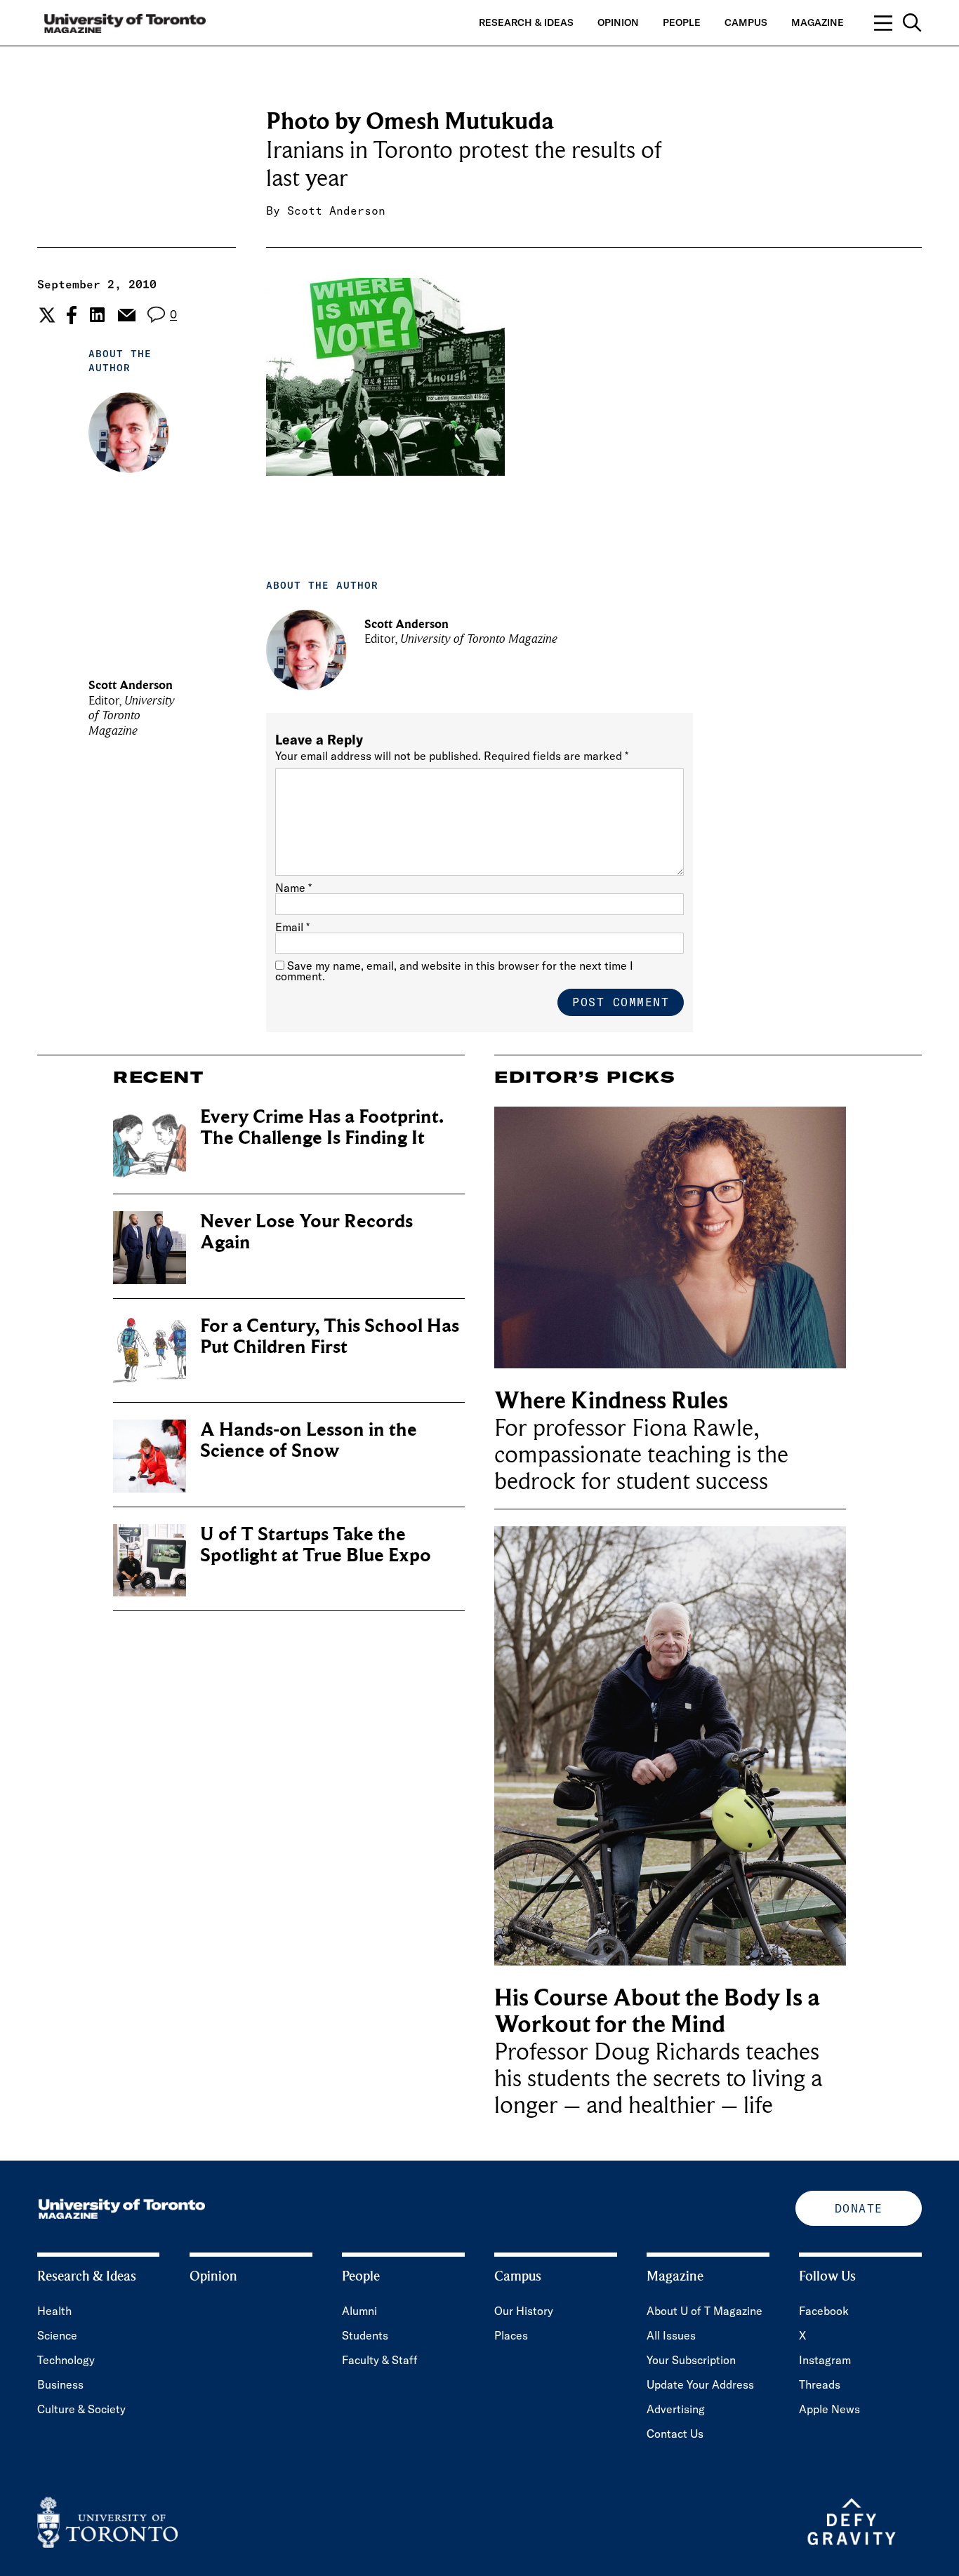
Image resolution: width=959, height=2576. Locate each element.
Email (292, 927)
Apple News (829, 2409)
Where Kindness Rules (611, 1401)
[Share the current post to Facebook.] (72, 315)
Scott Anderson (336, 211)
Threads (820, 2384)
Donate (859, 2208)
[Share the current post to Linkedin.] (97, 315)
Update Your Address (700, 2384)
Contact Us (675, 2434)
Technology (66, 2360)
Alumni (359, 2311)
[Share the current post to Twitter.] (45, 315)
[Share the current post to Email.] (126, 315)
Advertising (676, 2409)
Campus (746, 22)
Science (57, 2335)
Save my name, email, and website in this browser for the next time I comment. (454, 971)
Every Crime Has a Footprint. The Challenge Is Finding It (322, 1127)
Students (365, 2335)
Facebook (824, 2311)
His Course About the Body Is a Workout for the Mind (657, 2011)
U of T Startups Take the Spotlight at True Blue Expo (316, 1545)
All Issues (671, 2335)
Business (60, 2384)
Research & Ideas (526, 22)
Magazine (818, 22)
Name (293, 888)
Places (511, 2335)
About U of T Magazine (705, 2311)
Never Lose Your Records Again (306, 1232)
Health (54, 2311)
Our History (524, 2311)
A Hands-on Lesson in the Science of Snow (309, 1440)
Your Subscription (691, 2360)
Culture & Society (81, 2409)
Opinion (618, 22)
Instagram (825, 2360)
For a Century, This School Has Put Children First (330, 1336)
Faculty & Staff (380, 2360)
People (682, 22)
